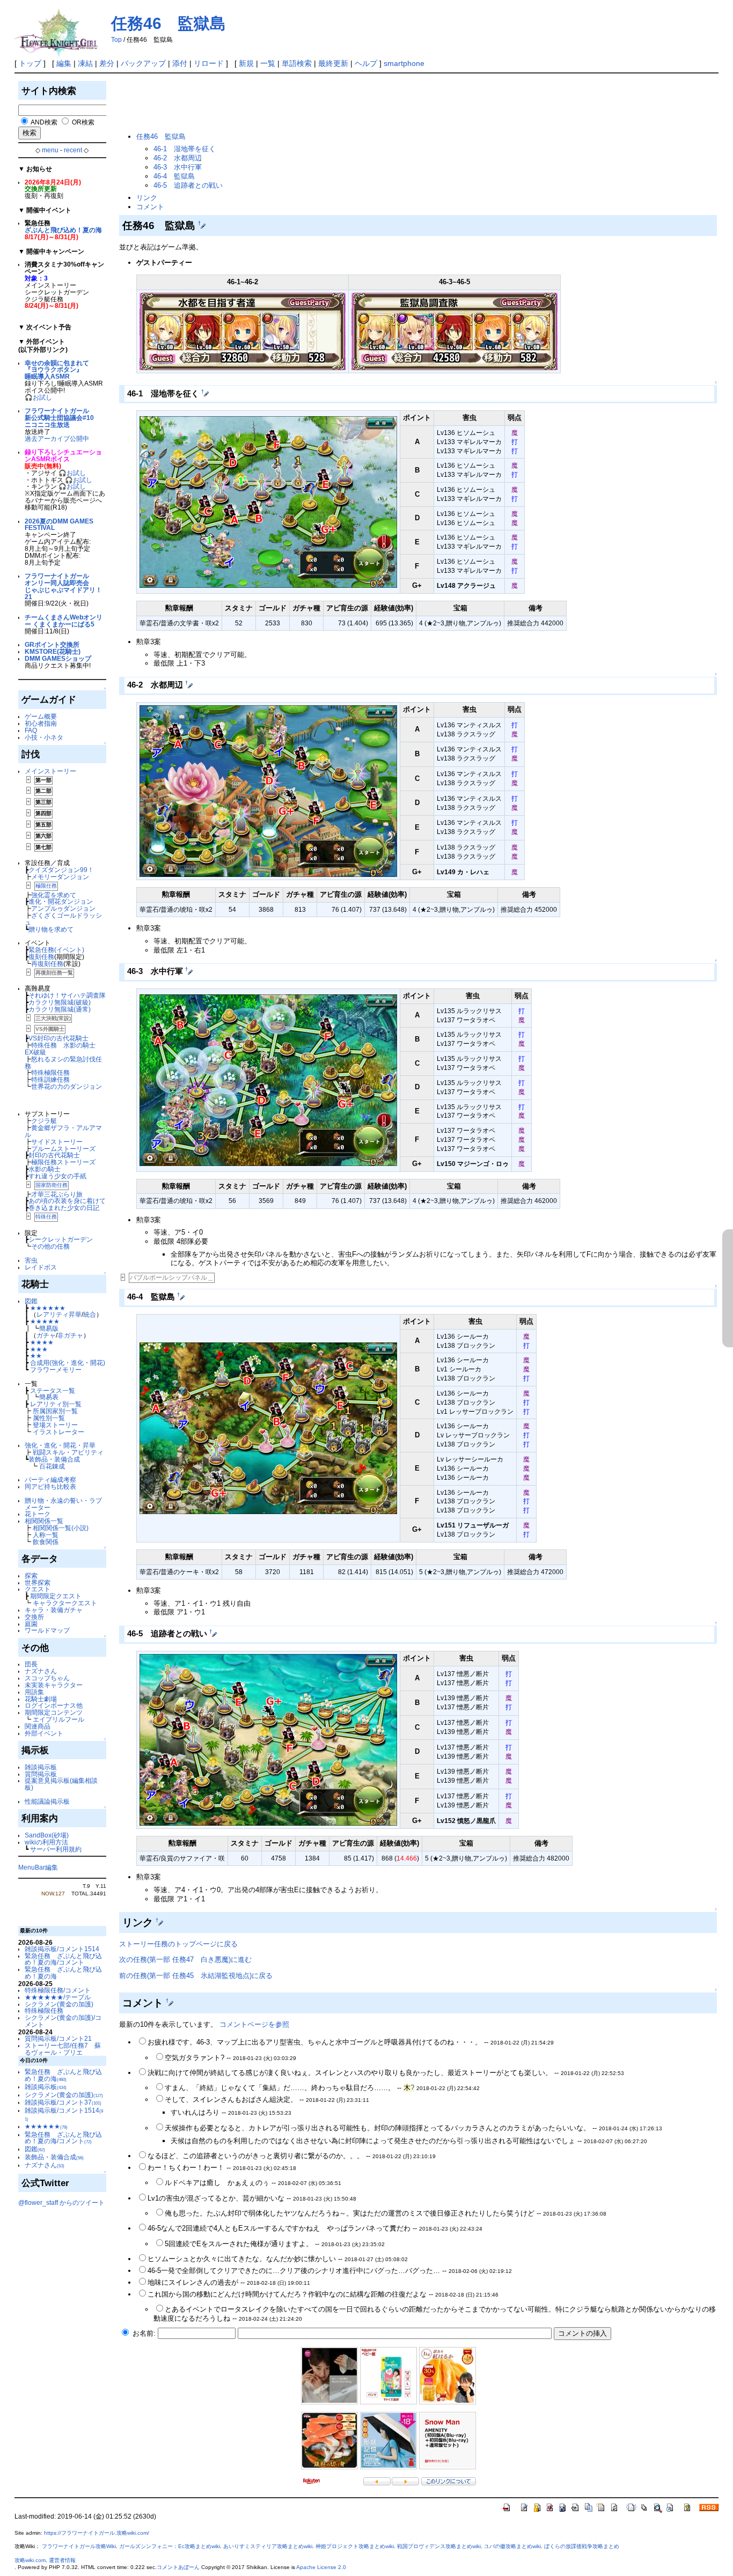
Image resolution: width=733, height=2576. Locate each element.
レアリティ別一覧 (56, 1404)
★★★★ (42, 1342)
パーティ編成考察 (50, 1479)
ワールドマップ (47, 1630)
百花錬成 (52, 1466)
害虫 (31, 1260)
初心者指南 (41, 723)
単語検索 (297, 63)
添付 (180, 63)
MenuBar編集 (38, 1867)
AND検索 (44, 122)
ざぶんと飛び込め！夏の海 (63, 230)
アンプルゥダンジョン (63, 908)
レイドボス (41, 1267)
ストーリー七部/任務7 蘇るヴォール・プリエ (63, 2049)
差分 (107, 63)
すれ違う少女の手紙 (57, 1176)
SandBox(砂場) (47, 1835)
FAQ (31, 730)
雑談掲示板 (41, 1767)
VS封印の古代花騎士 (58, 1038)
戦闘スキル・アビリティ (68, 1452)
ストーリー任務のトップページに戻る (178, 1944)
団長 (31, 1664)
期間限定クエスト (56, 1596)
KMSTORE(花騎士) (53, 651)
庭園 (31, 1624)
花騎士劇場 (41, 1699)
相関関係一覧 (44, 1521)
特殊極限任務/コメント (58, 1990)
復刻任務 (41, 957)
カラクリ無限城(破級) (60, 1002)
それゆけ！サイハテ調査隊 (67, 995)
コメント (150, 207)
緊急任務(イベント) (56, 950)
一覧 (268, 63)
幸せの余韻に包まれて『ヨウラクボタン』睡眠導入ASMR (57, 370)
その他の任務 (50, 1246)
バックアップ (143, 63)
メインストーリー (50, 771)
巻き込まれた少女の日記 (64, 1208)
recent (73, 150)
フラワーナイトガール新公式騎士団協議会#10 (59, 414)
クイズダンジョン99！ (61, 870)
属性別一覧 (49, 1418)
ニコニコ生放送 (47, 425)
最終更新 (333, 63)
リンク (147, 198)
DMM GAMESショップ (58, 658)
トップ (30, 63)
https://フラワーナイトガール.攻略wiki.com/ (97, 2533)
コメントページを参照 (254, 2024)
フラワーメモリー (56, 1370)
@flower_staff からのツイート (61, 2202)
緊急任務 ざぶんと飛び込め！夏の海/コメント (63, 1959)
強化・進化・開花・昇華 (60, 1445)
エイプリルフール (58, 1719)
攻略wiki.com (30, 2560)
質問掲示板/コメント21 (58, 2038)
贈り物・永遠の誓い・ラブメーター (63, 1504)
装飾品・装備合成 (54, 1459)
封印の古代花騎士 (54, 1155)
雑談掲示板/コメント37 (63, 2102)
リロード (209, 63)
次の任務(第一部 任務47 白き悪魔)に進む (185, 1959)
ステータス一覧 (53, 1390)
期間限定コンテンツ (54, 1712)
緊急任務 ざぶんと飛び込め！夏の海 (63, 1973)
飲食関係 (46, 1542)
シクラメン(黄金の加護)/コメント (63, 2021)
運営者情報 (62, 2560)
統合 (90, 1314)
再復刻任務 (47, 964)
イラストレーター (58, 1432)
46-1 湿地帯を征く (185, 149)
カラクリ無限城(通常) (60, 1009)
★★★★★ (45, 1321)
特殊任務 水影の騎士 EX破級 (63, 1049)
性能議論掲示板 (47, 1801)
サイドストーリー (57, 1142)
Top (116, 40)
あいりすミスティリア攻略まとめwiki (268, 2546)
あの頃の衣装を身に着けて (67, 1201)
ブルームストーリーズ (63, 1149)
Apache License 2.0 (321, 2567)
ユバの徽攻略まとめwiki (512, 2546)
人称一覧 (46, 1535)
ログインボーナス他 (54, 1705)
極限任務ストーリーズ (63, 1162)
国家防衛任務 (52, 1185)
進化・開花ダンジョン (61, 901)
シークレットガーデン (61, 1239)
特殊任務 (46, 1217)
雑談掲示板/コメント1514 (62, 1949)
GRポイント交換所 (52, 644)
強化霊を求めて (54, 895)
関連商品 (38, 1726)
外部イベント (44, 1733)
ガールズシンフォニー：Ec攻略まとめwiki (170, 2546)
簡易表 (49, 1397)
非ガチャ (70, 1335)
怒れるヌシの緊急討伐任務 (63, 1062)
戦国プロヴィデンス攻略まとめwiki (439, 2546)
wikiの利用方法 (46, 1842)
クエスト (38, 1589)
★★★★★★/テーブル (58, 1997)
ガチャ (46, 1335)
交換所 (34, 1617)
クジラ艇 (44, 1121)
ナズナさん (41, 1671)
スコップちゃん (47, 1678)
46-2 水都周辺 (178, 158)
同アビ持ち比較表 (50, 1486)
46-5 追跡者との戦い (188, 185)
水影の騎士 (45, 1169)
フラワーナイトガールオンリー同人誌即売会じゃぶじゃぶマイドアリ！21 (63, 586)
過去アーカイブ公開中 (57, 438)
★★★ (39, 1349)
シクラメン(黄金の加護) (59, 2004)
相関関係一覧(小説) (61, 1528)
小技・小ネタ (44, 737)
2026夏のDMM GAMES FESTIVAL (59, 525)
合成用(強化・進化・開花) (68, 1363)
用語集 (34, 1692)
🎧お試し (38, 397)
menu (50, 150)
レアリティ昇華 (59, 1314)
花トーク (38, 1514)
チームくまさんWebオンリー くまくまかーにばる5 (64, 621)
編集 (64, 63)
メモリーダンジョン (60, 877)
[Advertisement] (314, 103)
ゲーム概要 (41, 716)
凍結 (85, 63)
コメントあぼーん (178, 2567)
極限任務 (46, 886)
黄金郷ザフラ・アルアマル (63, 1131)
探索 (31, 1575)
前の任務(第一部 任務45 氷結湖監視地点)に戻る (196, 1976)
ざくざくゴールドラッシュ (63, 919)
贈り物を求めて (51, 929)
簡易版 (49, 1328)
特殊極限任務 (50, 1072)
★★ (36, 1356)
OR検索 (83, 122)
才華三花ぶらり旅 (57, 1194)
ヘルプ (366, 63)
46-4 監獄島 (174, 176)
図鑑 (31, 1301)
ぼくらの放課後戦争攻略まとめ (582, 2546)
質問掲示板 (41, 1774)
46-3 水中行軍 (178, 167)
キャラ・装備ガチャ (54, 1610)
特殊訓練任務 (50, 1079)
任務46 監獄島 (168, 23)
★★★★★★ (48, 1308)
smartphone (404, 63)
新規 (246, 63)
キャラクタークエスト (65, 1603)
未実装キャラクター (54, 1685)
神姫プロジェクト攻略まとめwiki (355, 2546)
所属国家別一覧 (55, 1411)
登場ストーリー (55, 1425)
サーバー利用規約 (56, 1849)
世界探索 (38, 1582)
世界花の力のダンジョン (67, 1086)
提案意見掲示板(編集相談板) (61, 1784)
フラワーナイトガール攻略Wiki (79, 2546)
